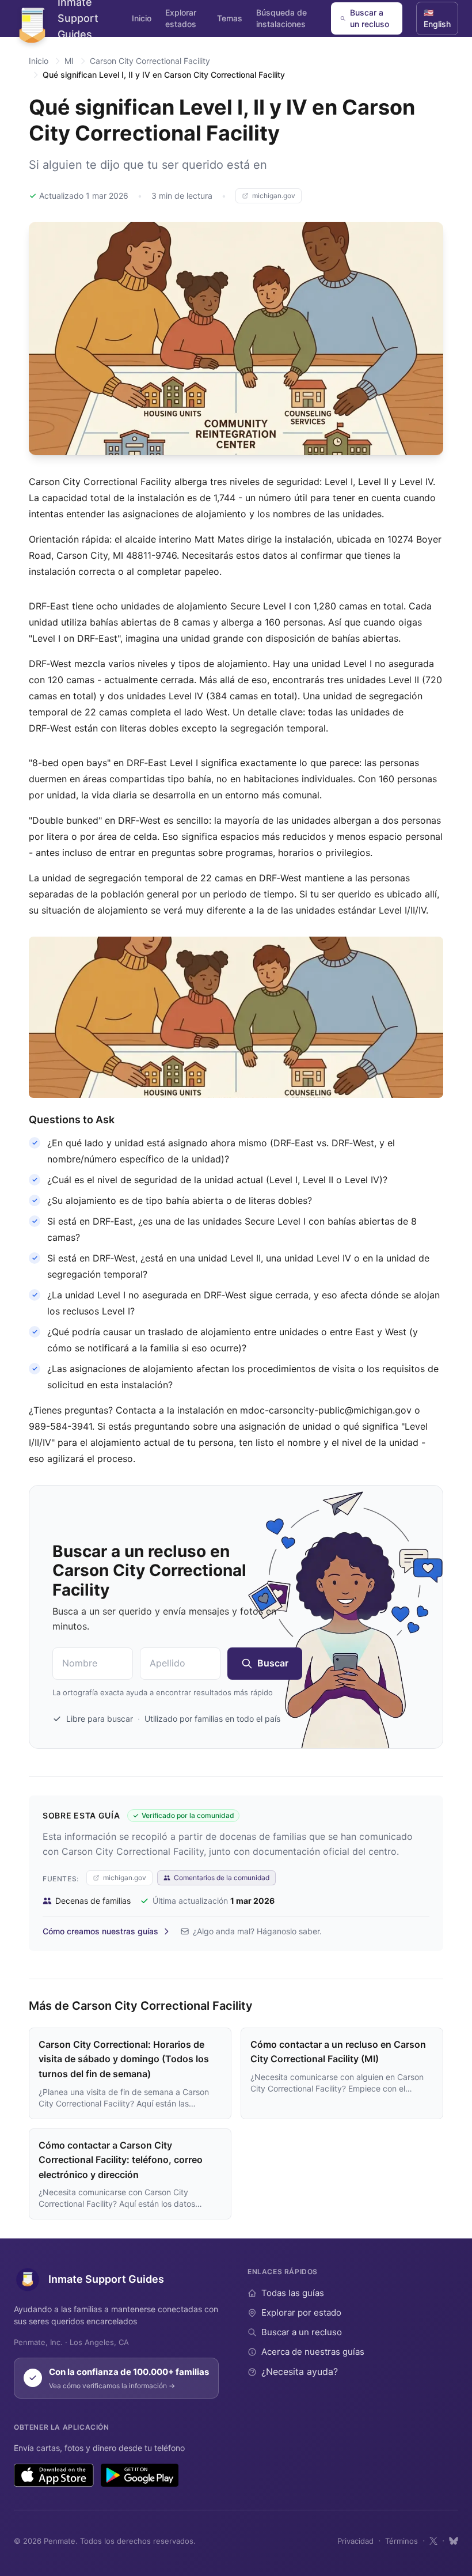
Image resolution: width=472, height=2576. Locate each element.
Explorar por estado (301, 2312)
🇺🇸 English (437, 18)
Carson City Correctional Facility (150, 61)
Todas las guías (293, 2293)
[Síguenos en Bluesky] (454, 2541)
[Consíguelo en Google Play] (140, 2475)
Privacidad (355, 2541)
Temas (230, 18)
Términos (401, 2541)
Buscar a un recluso (370, 18)
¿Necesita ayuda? (300, 2372)
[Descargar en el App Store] (54, 2475)
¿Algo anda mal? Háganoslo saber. (257, 1931)
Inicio (142, 18)
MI (69, 61)
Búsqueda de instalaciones (281, 18)
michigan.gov (274, 196)
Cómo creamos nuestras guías (100, 1931)
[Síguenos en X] (433, 2541)
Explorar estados (181, 18)
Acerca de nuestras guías (313, 2352)
